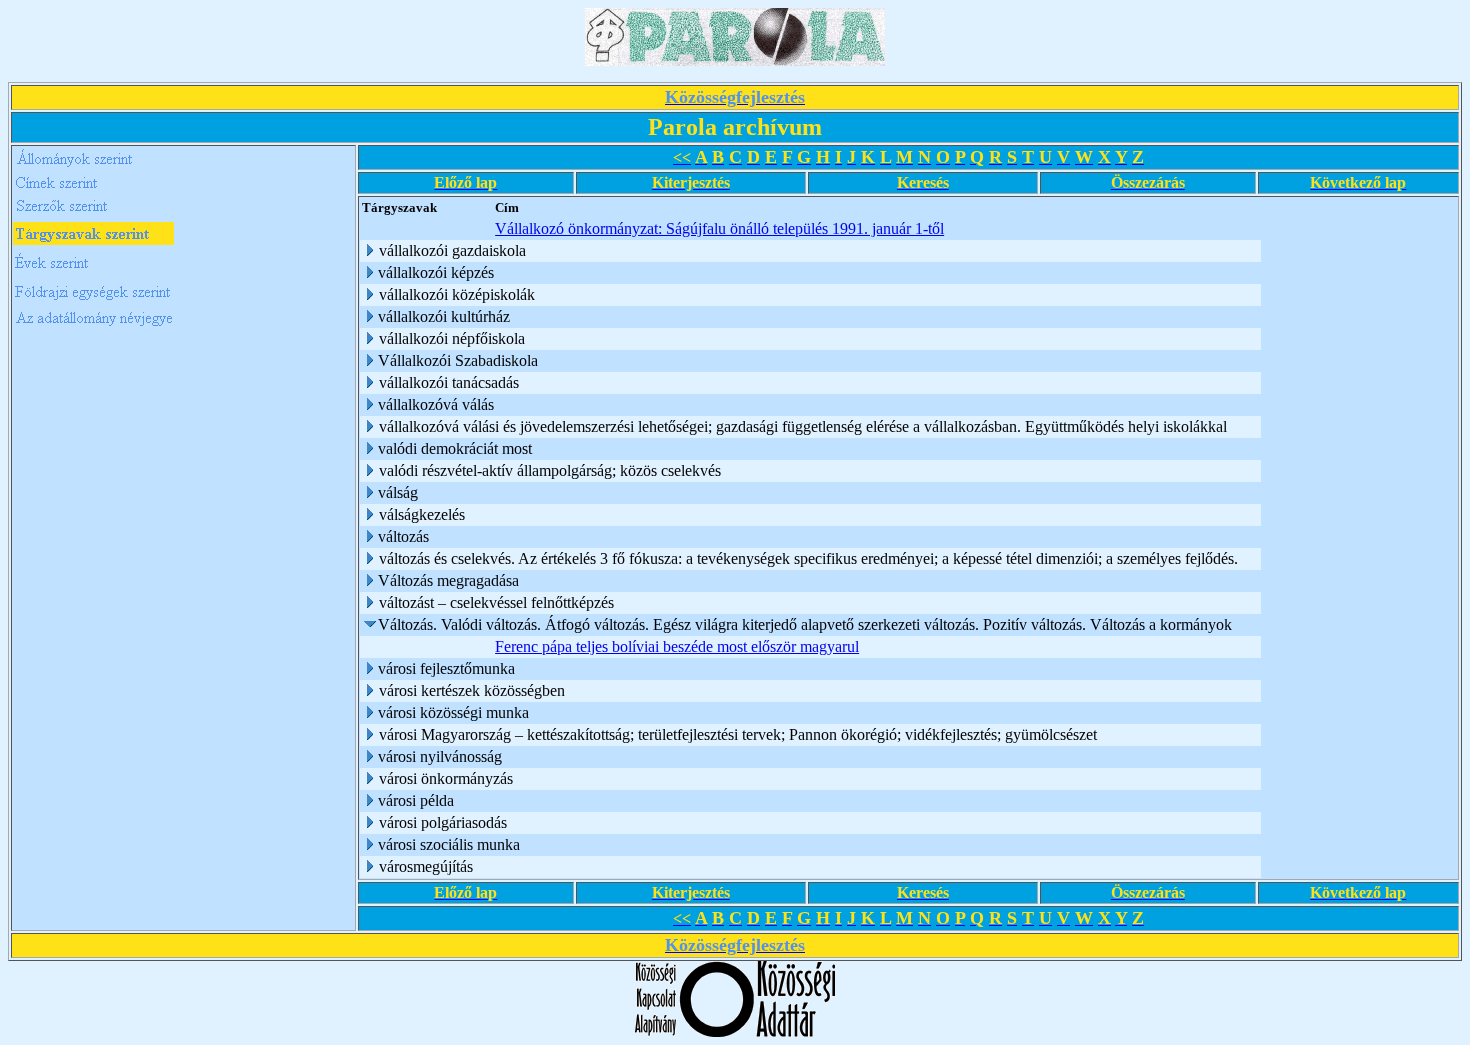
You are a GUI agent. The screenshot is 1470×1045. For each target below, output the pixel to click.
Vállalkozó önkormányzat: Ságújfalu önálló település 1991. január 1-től (719, 228)
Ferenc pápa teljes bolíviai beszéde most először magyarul (677, 646)
